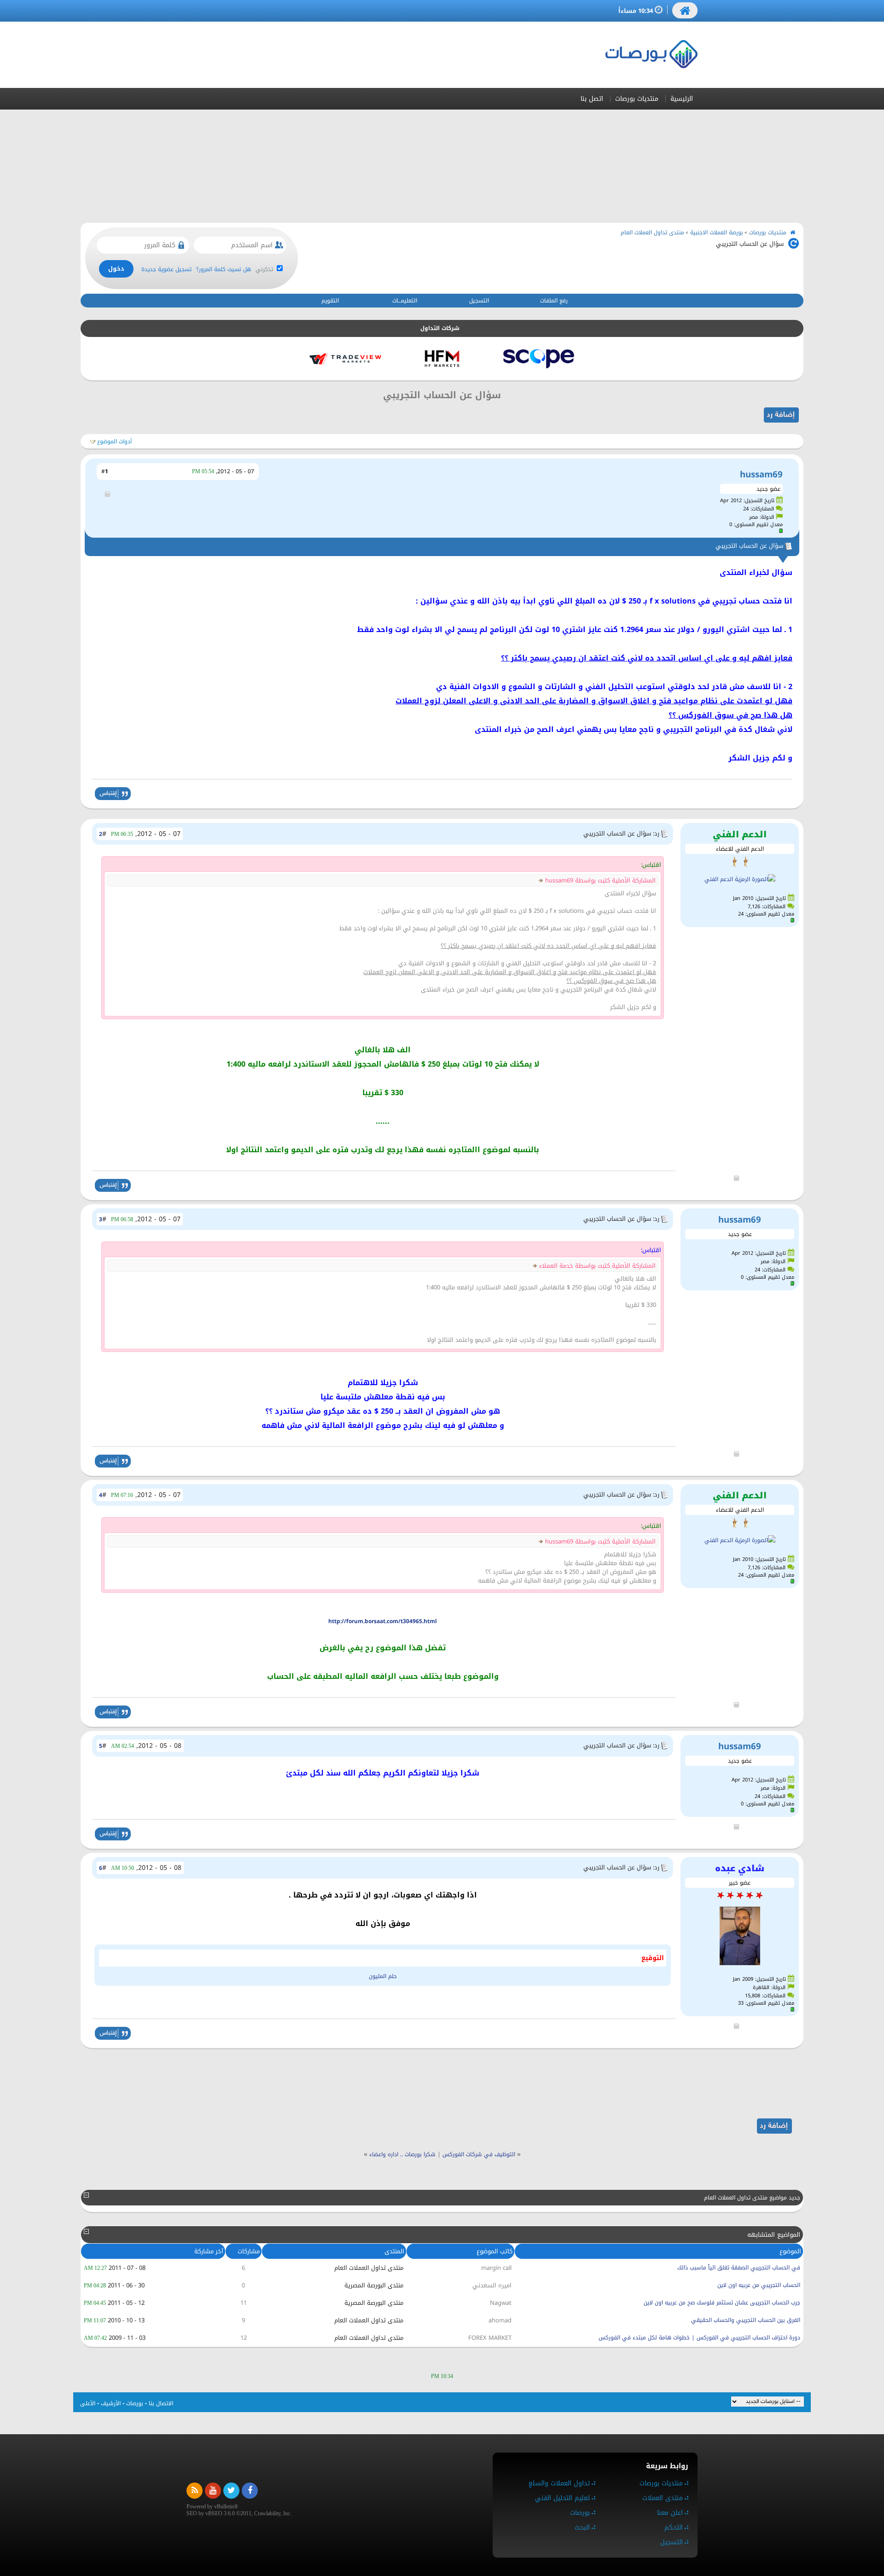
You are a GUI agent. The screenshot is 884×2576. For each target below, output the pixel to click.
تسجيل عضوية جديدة (166, 269)
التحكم (674, 2527)
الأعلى (88, 2403)
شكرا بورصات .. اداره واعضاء (402, 2154)
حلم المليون (383, 1976)
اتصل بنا (592, 99)
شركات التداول (440, 328)
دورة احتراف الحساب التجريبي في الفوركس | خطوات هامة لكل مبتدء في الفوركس (699, 2338)
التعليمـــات (405, 301)
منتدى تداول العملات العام (652, 232)
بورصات (135, 2403)
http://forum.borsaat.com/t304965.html (383, 1621)
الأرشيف (111, 2403)
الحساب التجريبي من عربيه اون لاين (759, 2285)
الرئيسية (682, 99)
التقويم (330, 301)
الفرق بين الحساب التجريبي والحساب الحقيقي (746, 2320)
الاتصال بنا (161, 2403)
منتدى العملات (663, 2498)
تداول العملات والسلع (559, 2483)
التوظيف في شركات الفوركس (479, 2154)
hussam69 (761, 474)
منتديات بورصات (637, 99)
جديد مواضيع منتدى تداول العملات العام (752, 2198)
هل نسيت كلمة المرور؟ (224, 269)
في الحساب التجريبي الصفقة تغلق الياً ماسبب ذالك (739, 2268)
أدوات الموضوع (114, 441)
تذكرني (265, 269)
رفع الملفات (554, 301)
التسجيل (479, 301)
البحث (582, 2527)
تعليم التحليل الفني (562, 2498)
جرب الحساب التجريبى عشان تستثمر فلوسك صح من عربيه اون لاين (722, 2303)
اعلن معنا (670, 2513)
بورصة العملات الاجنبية (717, 232)
